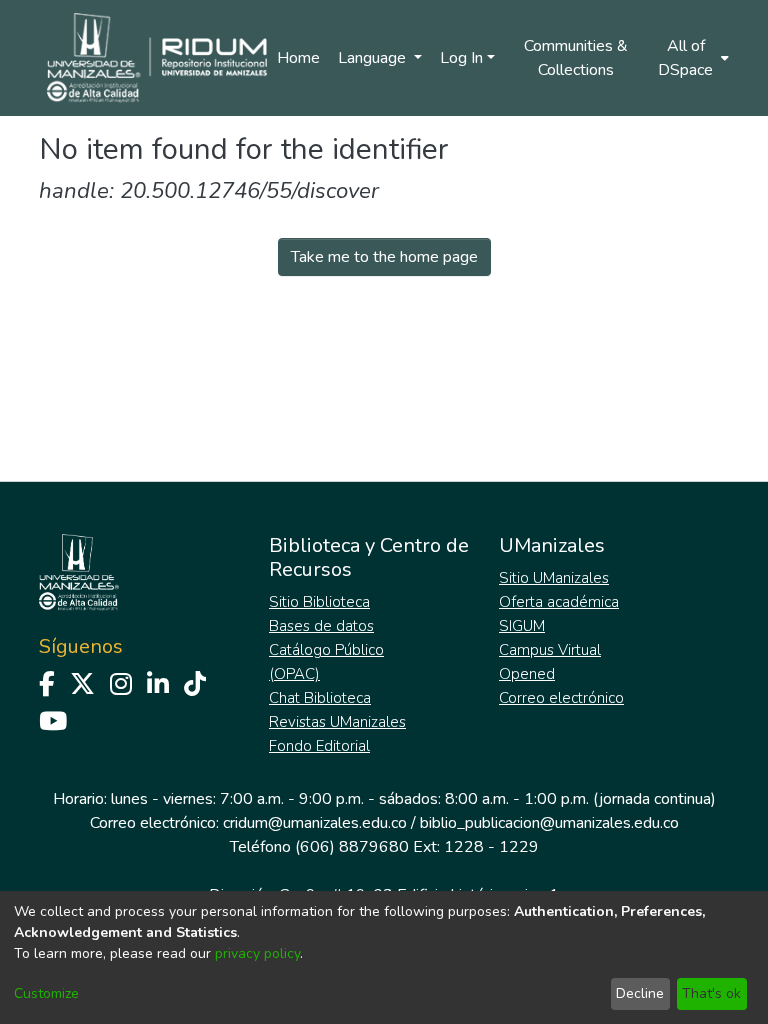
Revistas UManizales (337, 722)
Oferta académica (559, 602)
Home (298, 58)
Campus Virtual (550, 650)
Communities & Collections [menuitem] (576, 58)
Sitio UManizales (554, 578)
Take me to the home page (384, 257)
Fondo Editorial (319, 746)
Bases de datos (321, 626)
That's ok (711, 993)
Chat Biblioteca (320, 698)
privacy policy (257, 953)
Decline (640, 993)
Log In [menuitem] (461, 58)
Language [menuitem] (374, 58)
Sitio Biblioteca (319, 602)
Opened (527, 674)
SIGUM (522, 626)
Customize (46, 993)
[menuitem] (692, 58)
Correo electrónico (561, 698)
